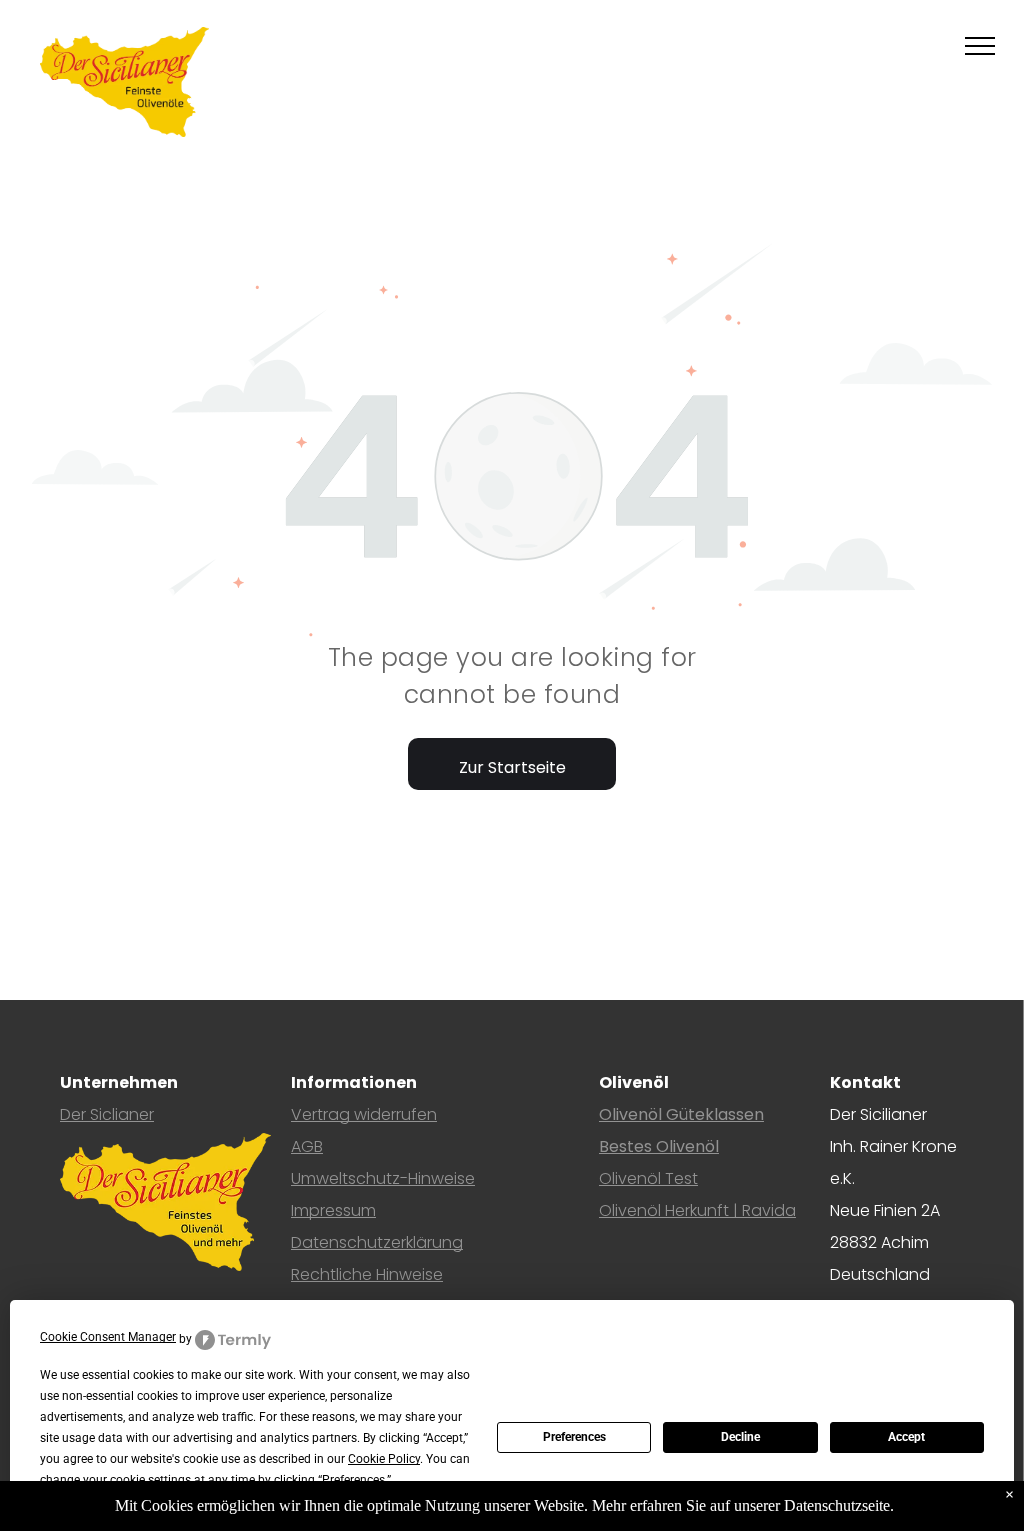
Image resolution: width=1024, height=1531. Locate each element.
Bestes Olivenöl (659, 1146)
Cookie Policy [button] (384, 1459)
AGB (307, 1146)
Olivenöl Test (648, 1178)
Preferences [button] (353, 1480)
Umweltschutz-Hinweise (383, 1178)
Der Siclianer (107, 1114)
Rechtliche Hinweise (367, 1274)
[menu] (980, 46)
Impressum (333, 1210)
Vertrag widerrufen (364, 1114)
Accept (906, 1437)
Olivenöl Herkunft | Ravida (697, 1210)
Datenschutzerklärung (377, 1242)
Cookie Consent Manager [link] (108, 1337)
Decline (740, 1437)
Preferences (574, 1437)
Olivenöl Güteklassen (681, 1114)
